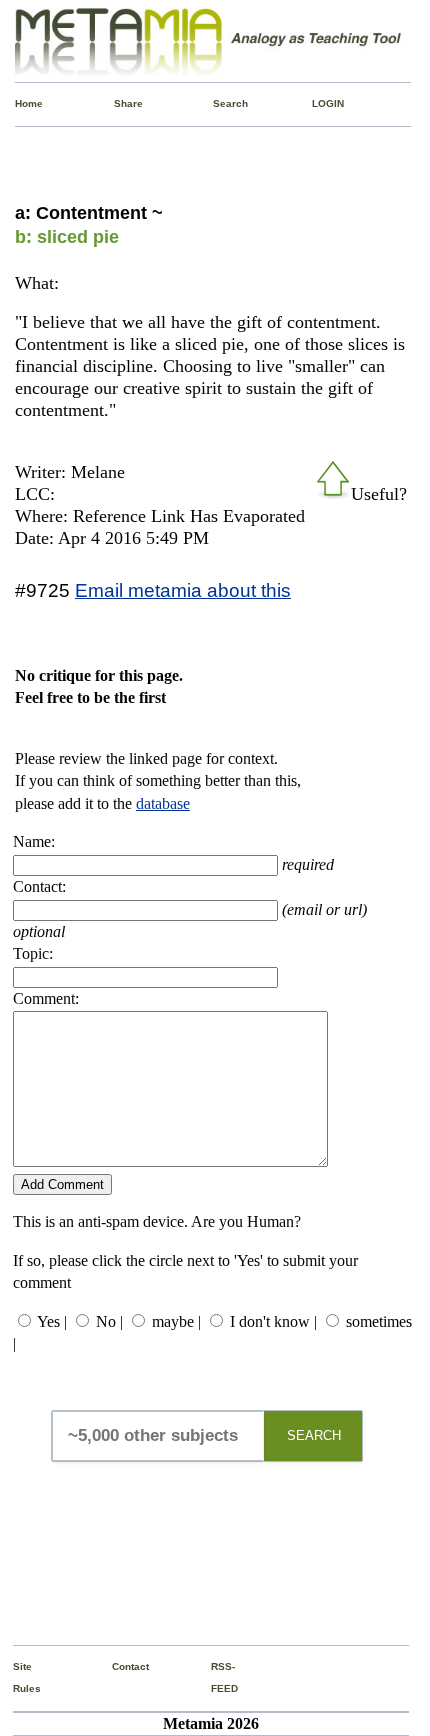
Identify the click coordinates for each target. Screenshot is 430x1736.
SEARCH (314, 1435)
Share (119, 103)
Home (20, 103)
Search (218, 103)
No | (109, 1321)
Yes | (52, 1321)
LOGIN (317, 103)
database (163, 803)
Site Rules (18, 1677)
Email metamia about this (183, 590)
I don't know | (273, 1321)
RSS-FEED (216, 1677)
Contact (117, 1666)
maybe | (176, 1321)
